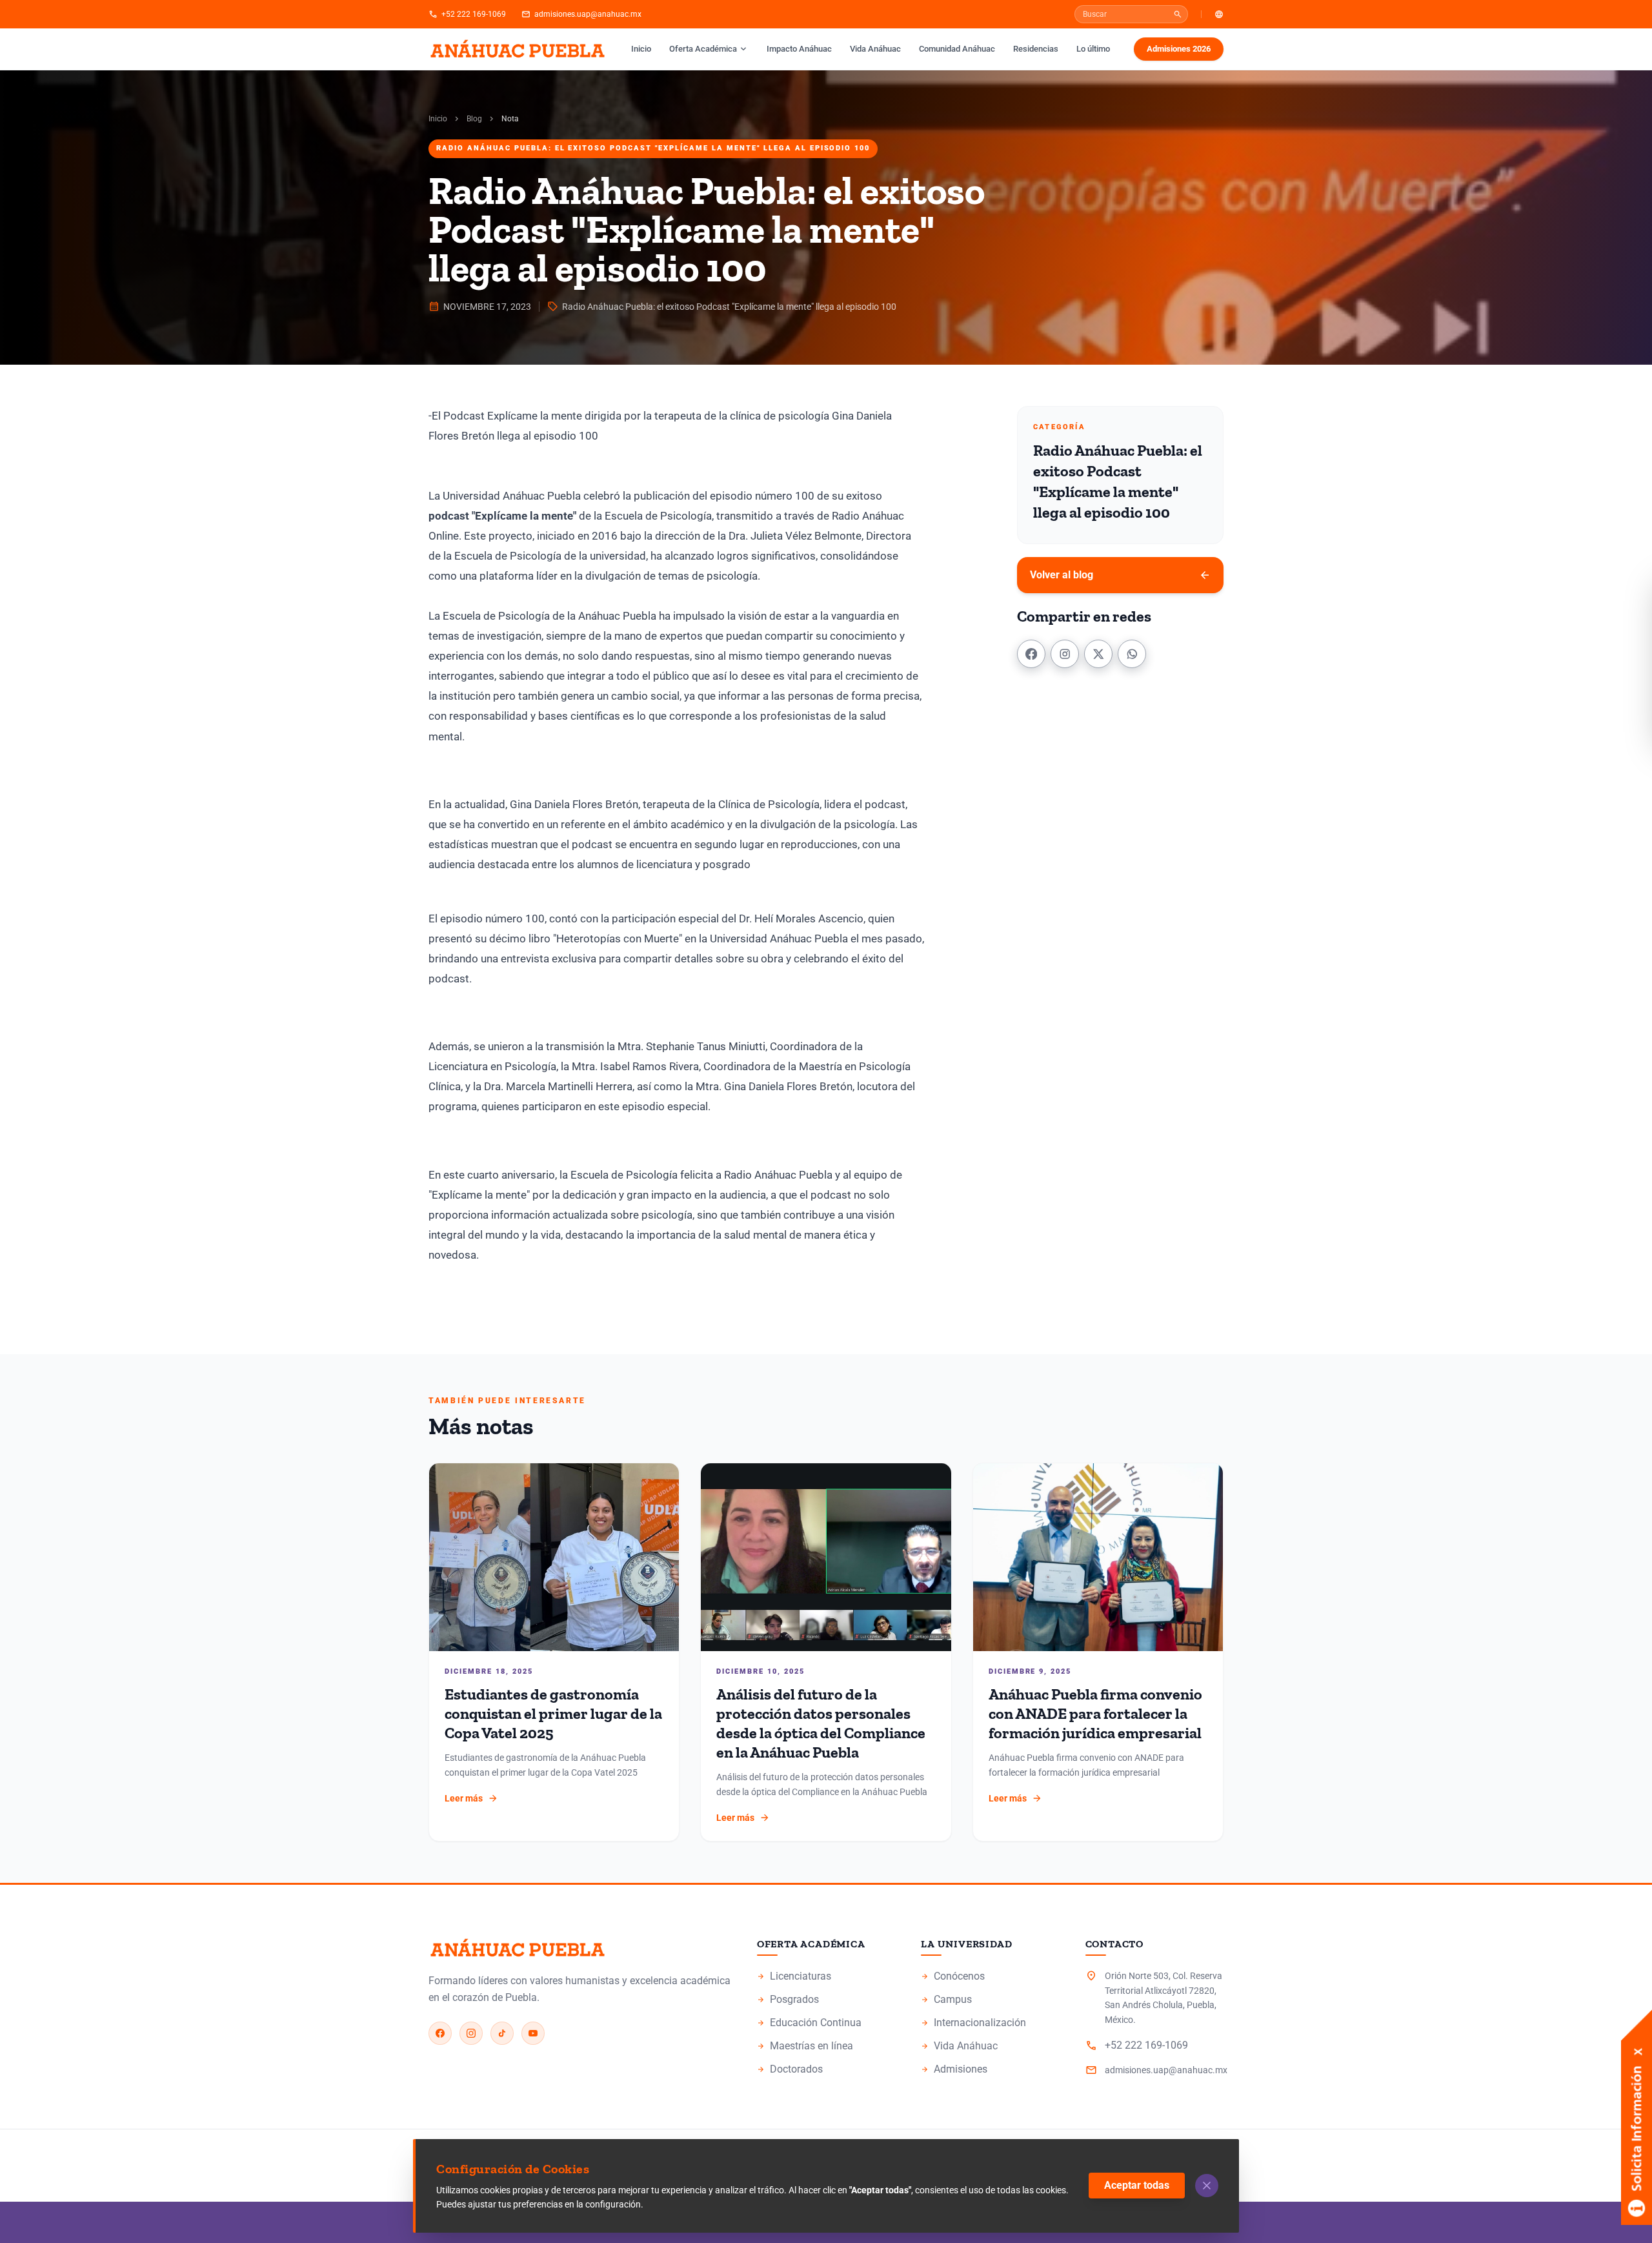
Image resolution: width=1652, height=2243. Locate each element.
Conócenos (953, 1976)
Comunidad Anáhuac (957, 49)
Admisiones (954, 2069)
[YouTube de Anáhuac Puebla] (533, 2033)
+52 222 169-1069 (467, 14)
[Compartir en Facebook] (1031, 654)
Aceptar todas (1137, 2185)
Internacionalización (973, 2023)
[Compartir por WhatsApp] (1132, 654)
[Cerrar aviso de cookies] (1207, 2186)
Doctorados (790, 2069)
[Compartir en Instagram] (1065, 654)
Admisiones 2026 (1179, 49)
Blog (474, 119)
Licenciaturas (794, 1976)
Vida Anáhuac (875, 49)
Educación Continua (809, 2023)
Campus (946, 1999)
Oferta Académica (709, 49)
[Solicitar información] (1637, 2058)
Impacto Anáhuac (799, 49)
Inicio (641, 49)
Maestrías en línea (805, 2046)
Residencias (1036, 49)
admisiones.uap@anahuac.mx (581, 14)
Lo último (1093, 49)
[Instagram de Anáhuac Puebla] (471, 2033)
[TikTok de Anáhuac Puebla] (502, 2033)
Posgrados (788, 1999)
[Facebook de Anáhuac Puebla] (440, 2033)
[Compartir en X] (1098, 654)
